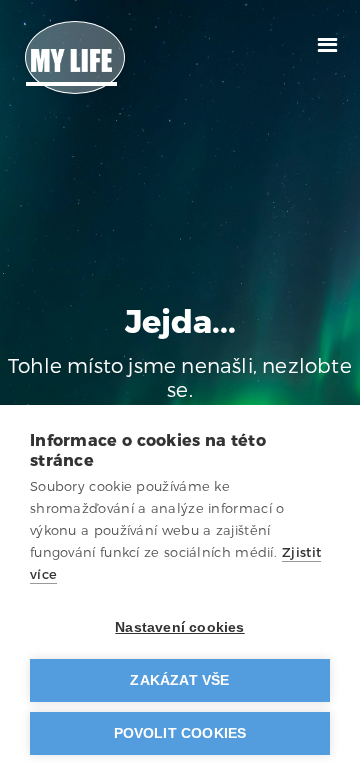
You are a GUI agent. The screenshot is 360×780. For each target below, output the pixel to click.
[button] (327, 42)
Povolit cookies (180, 733)
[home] (75, 57)
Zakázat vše (179, 680)
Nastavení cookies (179, 627)
